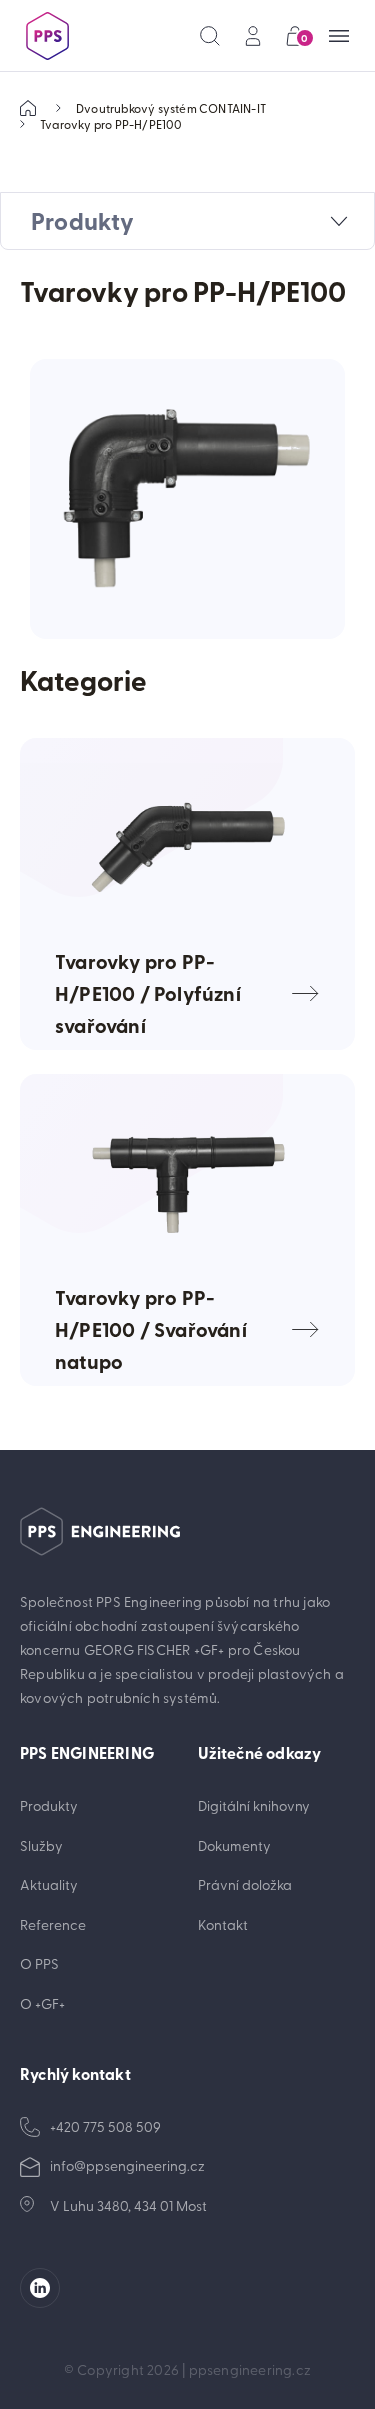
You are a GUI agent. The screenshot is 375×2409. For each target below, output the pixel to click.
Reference (53, 1924)
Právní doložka (245, 1884)
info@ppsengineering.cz (127, 2165)
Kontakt (223, 1924)
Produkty (49, 1805)
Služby (41, 1845)
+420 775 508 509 (105, 2126)
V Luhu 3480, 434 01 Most (128, 2205)
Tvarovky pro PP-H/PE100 (111, 124)
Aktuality (49, 1884)
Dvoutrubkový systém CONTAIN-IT (171, 108)
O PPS (39, 1963)
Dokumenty (234, 1845)
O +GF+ (42, 2003)
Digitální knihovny (254, 1805)
